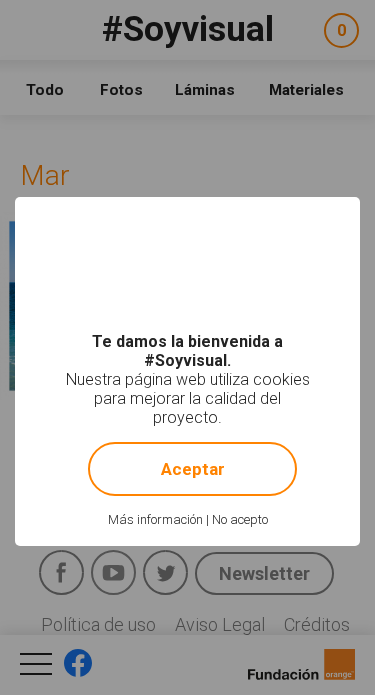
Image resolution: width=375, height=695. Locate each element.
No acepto (240, 519)
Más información (155, 519)
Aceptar (193, 469)
